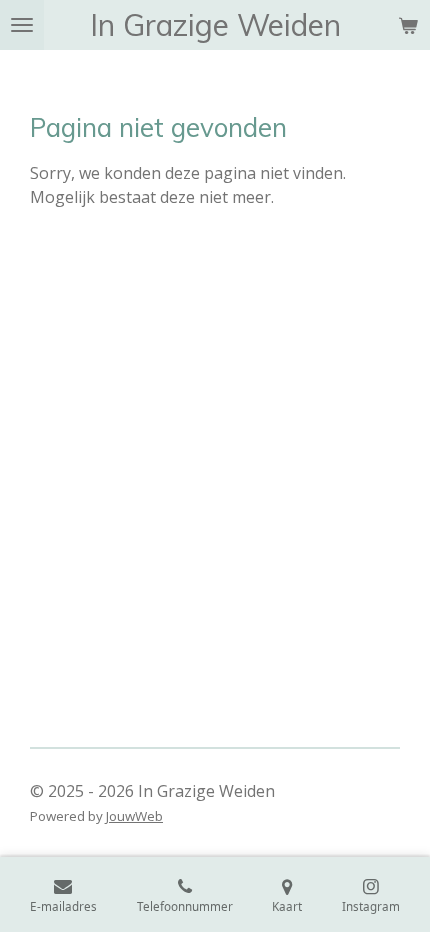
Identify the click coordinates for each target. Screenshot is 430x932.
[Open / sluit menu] (22, 25)
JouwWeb (134, 816)
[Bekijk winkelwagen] (408, 25)
